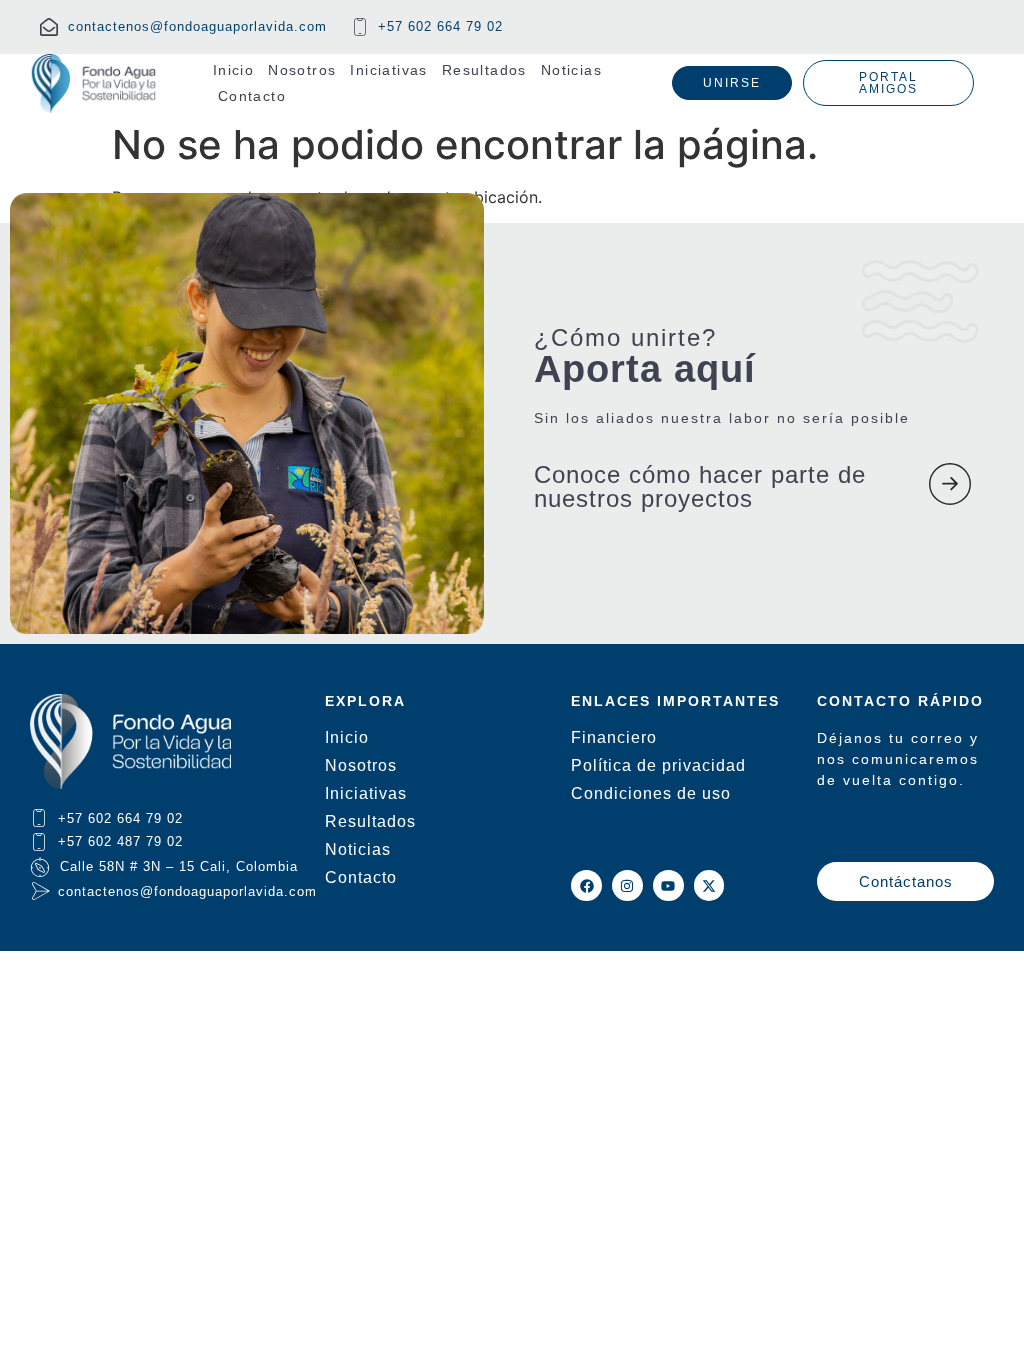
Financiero (614, 737)
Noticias (571, 70)
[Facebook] (586, 885)
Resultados (484, 70)
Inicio (233, 70)
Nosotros (302, 70)
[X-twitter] (709, 885)
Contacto (252, 96)
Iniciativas (388, 70)
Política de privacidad (658, 765)
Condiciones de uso (651, 793)
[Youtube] (668, 885)
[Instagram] (627, 885)
